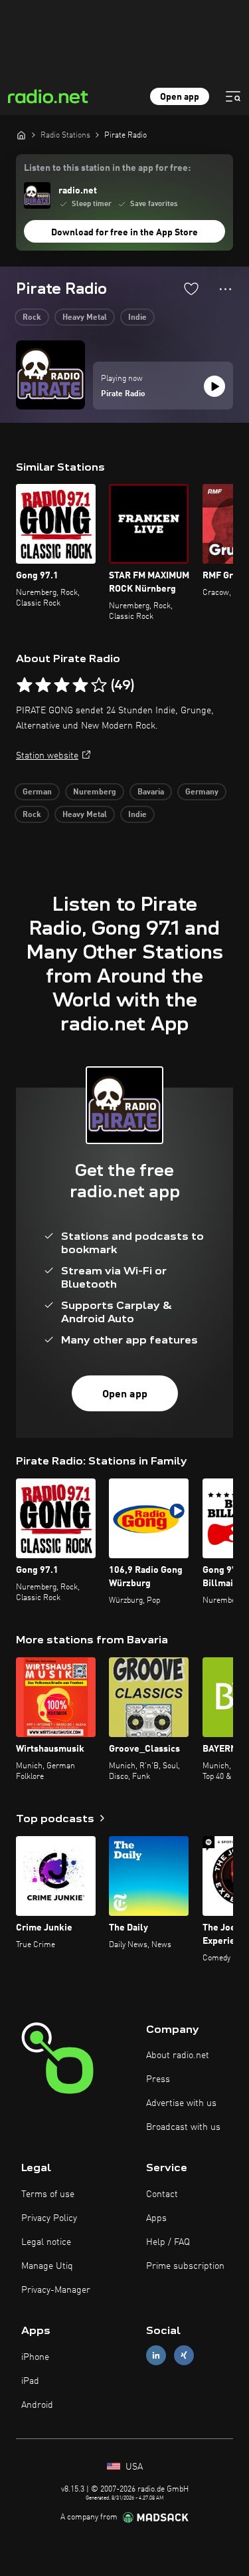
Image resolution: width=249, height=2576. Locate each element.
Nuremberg (95, 792)
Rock (32, 318)
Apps (156, 2218)
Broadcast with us (183, 2127)
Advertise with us (181, 2103)
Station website (47, 756)
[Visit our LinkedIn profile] (156, 2356)
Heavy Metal (85, 318)
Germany (202, 792)
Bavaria (151, 792)
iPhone (35, 2357)
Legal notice (46, 2242)
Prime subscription (185, 2266)
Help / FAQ (168, 2242)
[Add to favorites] (191, 289)
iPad (30, 2381)
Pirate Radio (123, 394)
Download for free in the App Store (124, 233)
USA (133, 2467)
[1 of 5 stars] (25, 685)
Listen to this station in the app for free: (107, 168)
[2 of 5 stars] (43, 685)
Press (158, 2079)
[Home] (21, 135)
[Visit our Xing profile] (184, 2356)
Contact (162, 2194)
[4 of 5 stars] (80, 685)
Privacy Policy (49, 2218)
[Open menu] (233, 96)
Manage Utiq (47, 2266)
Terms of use (48, 2194)
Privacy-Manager (56, 2290)
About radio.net (178, 2055)
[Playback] (214, 386)
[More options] (225, 289)
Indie (137, 318)
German (37, 792)
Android (37, 2405)
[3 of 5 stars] (62, 685)
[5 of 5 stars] (99, 685)
